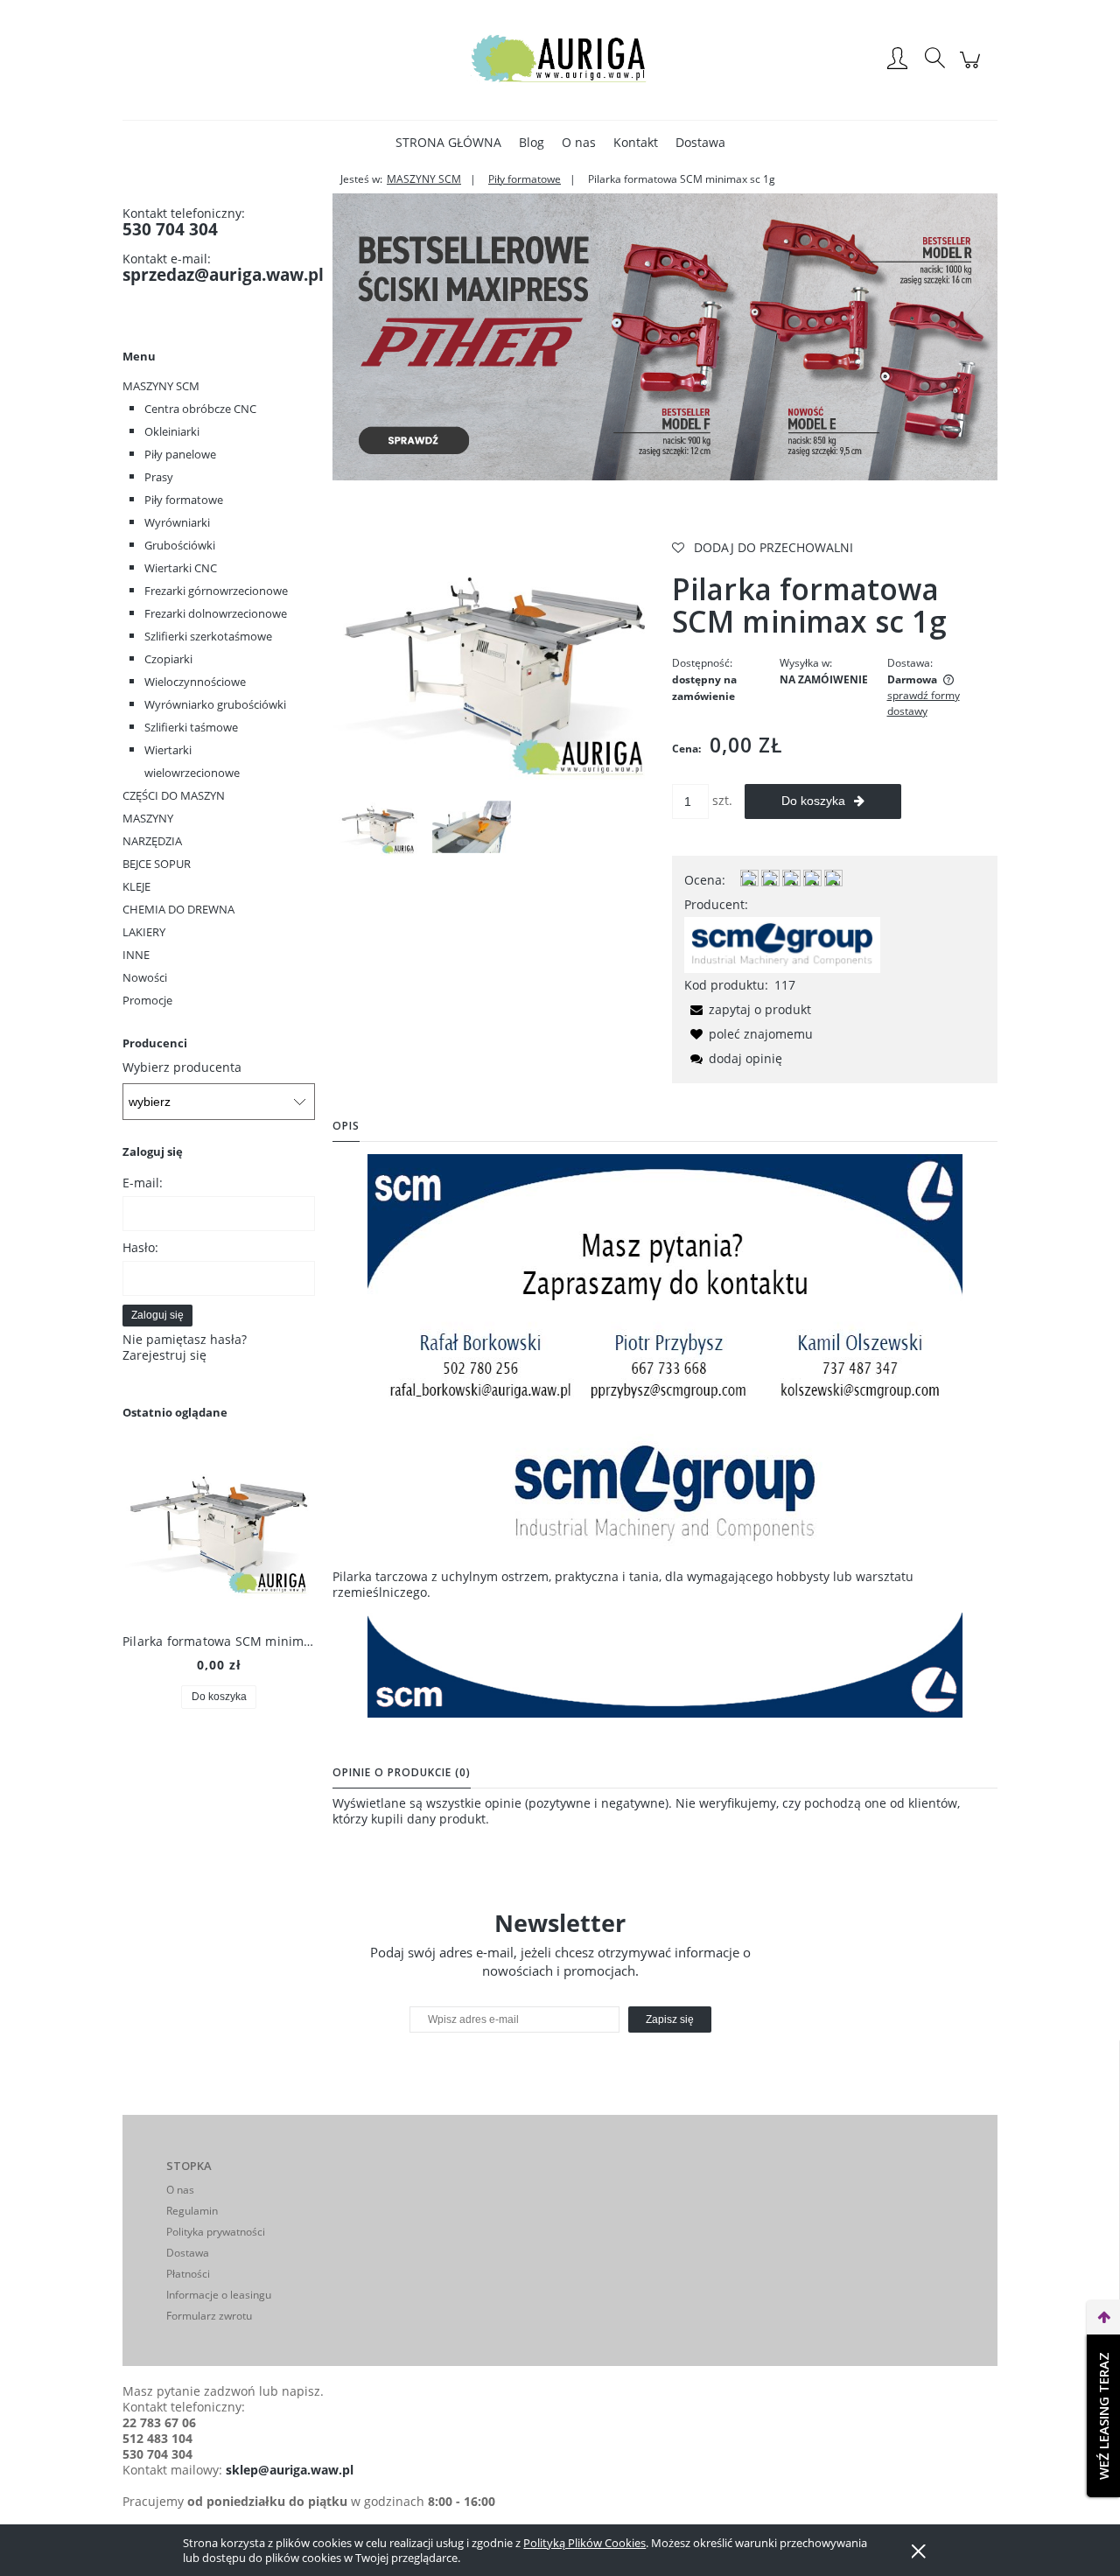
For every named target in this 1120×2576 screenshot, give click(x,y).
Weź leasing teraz (1103, 2416)
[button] (748, 1009)
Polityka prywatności (216, 2232)
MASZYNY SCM (161, 386)
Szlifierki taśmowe (191, 727)
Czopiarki (168, 659)
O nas (180, 2190)
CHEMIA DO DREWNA (178, 909)
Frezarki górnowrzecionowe (216, 591)
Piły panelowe (180, 454)
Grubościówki (180, 545)
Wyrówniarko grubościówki (215, 704)
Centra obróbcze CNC (200, 409)
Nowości (145, 977)
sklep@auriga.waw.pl (290, 2470)
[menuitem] (448, 142)
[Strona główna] (560, 59)
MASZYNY (148, 818)
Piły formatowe (184, 500)
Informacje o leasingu (219, 2295)
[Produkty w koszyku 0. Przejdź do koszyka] (973, 69)
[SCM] (782, 944)
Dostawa (188, 2253)
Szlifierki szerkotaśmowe (208, 636)
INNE (136, 955)
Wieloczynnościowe (195, 682)
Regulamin (192, 2211)
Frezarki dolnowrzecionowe (216, 613)
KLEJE (136, 886)
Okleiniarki (172, 431)
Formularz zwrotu (209, 2316)
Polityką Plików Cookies (584, 2543)
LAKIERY (144, 932)
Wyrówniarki (177, 522)
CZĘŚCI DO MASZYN (174, 795)
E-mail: (143, 1183)
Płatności (188, 2274)
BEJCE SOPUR (157, 864)
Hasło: (140, 1247)
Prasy (159, 477)
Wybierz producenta (182, 1067)
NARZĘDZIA (152, 841)
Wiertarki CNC (181, 568)
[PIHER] (665, 336)
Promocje (147, 1000)
